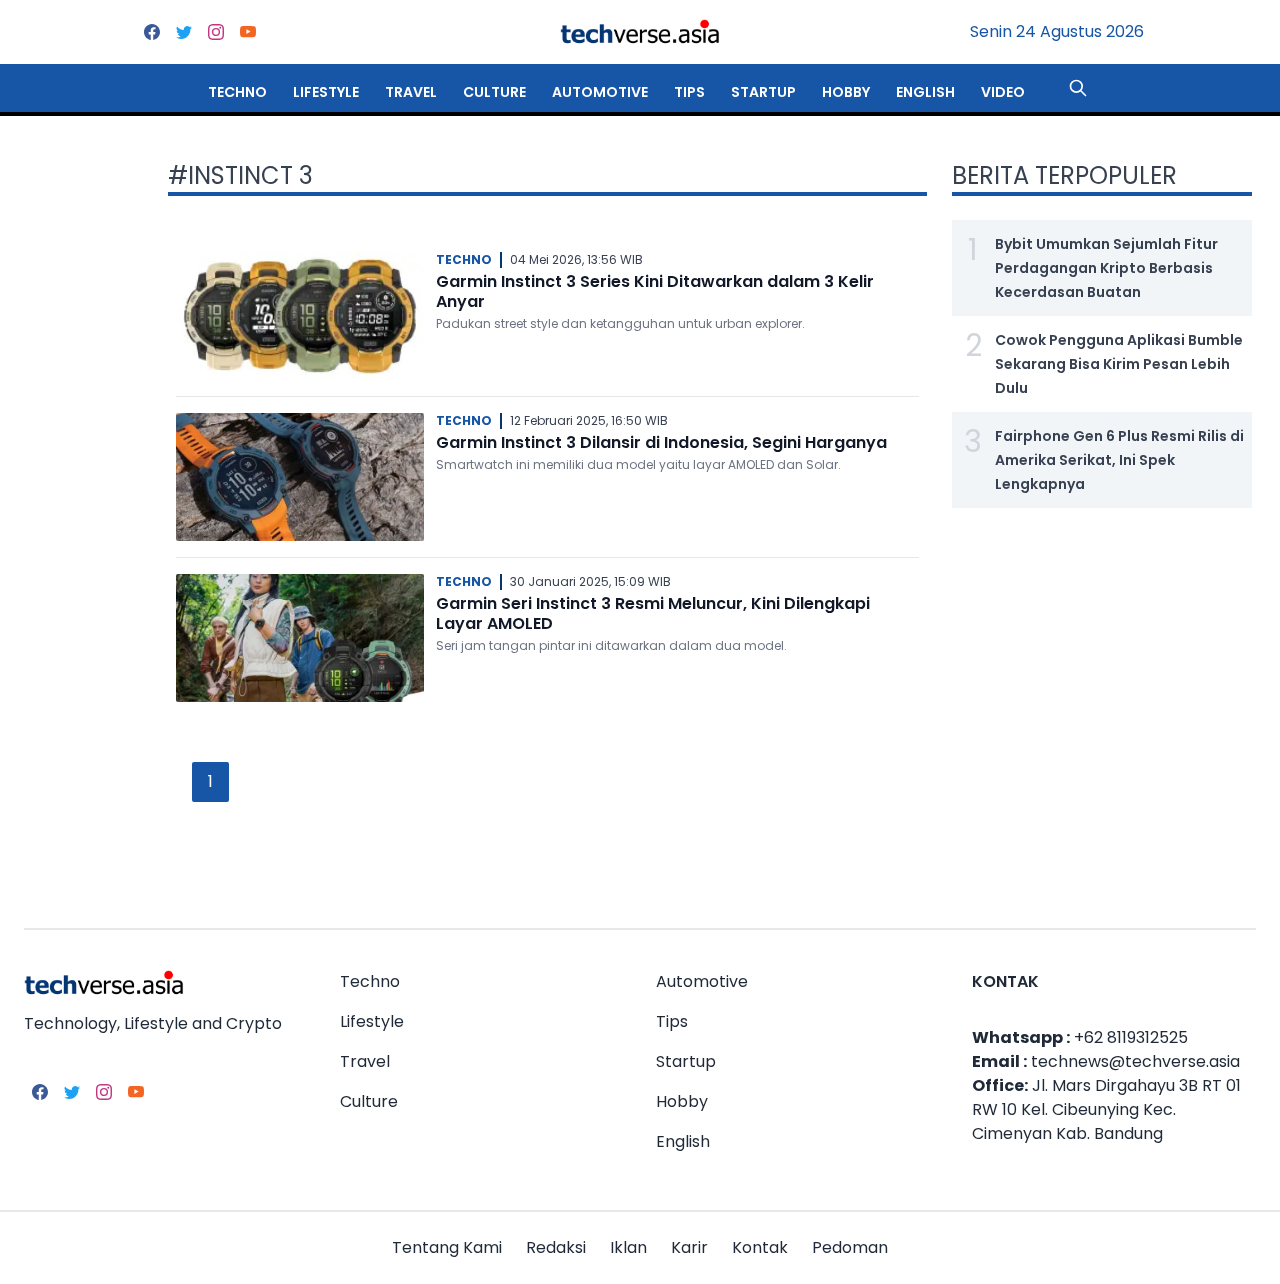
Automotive (600, 92)
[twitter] (184, 32)
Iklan (628, 1247)
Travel (411, 92)
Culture (494, 92)
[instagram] (216, 32)
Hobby (846, 92)
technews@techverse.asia (1135, 1061)
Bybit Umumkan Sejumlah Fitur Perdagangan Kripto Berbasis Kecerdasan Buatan (1106, 268)
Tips (689, 92)
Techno (237, 92)
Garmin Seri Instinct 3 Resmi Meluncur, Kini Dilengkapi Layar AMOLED (653, 613)
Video (1003, 92)
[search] (1078, 88)
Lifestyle (326, 92)
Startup (763, 92)
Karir (689, 1247)
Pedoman (850, 1247)
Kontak (760, 1247)
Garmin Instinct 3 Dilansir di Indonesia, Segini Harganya (661, 442)
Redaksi (556, 1247)
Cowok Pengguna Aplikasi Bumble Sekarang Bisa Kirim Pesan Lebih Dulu (1119, 364)
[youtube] (248, 32)
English (925, 92)
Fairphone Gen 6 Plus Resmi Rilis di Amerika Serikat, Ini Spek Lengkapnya (1119, 460)
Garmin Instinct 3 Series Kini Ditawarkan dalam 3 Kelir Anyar (655, 291)
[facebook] (152, 32)
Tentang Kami (447, 1247)
